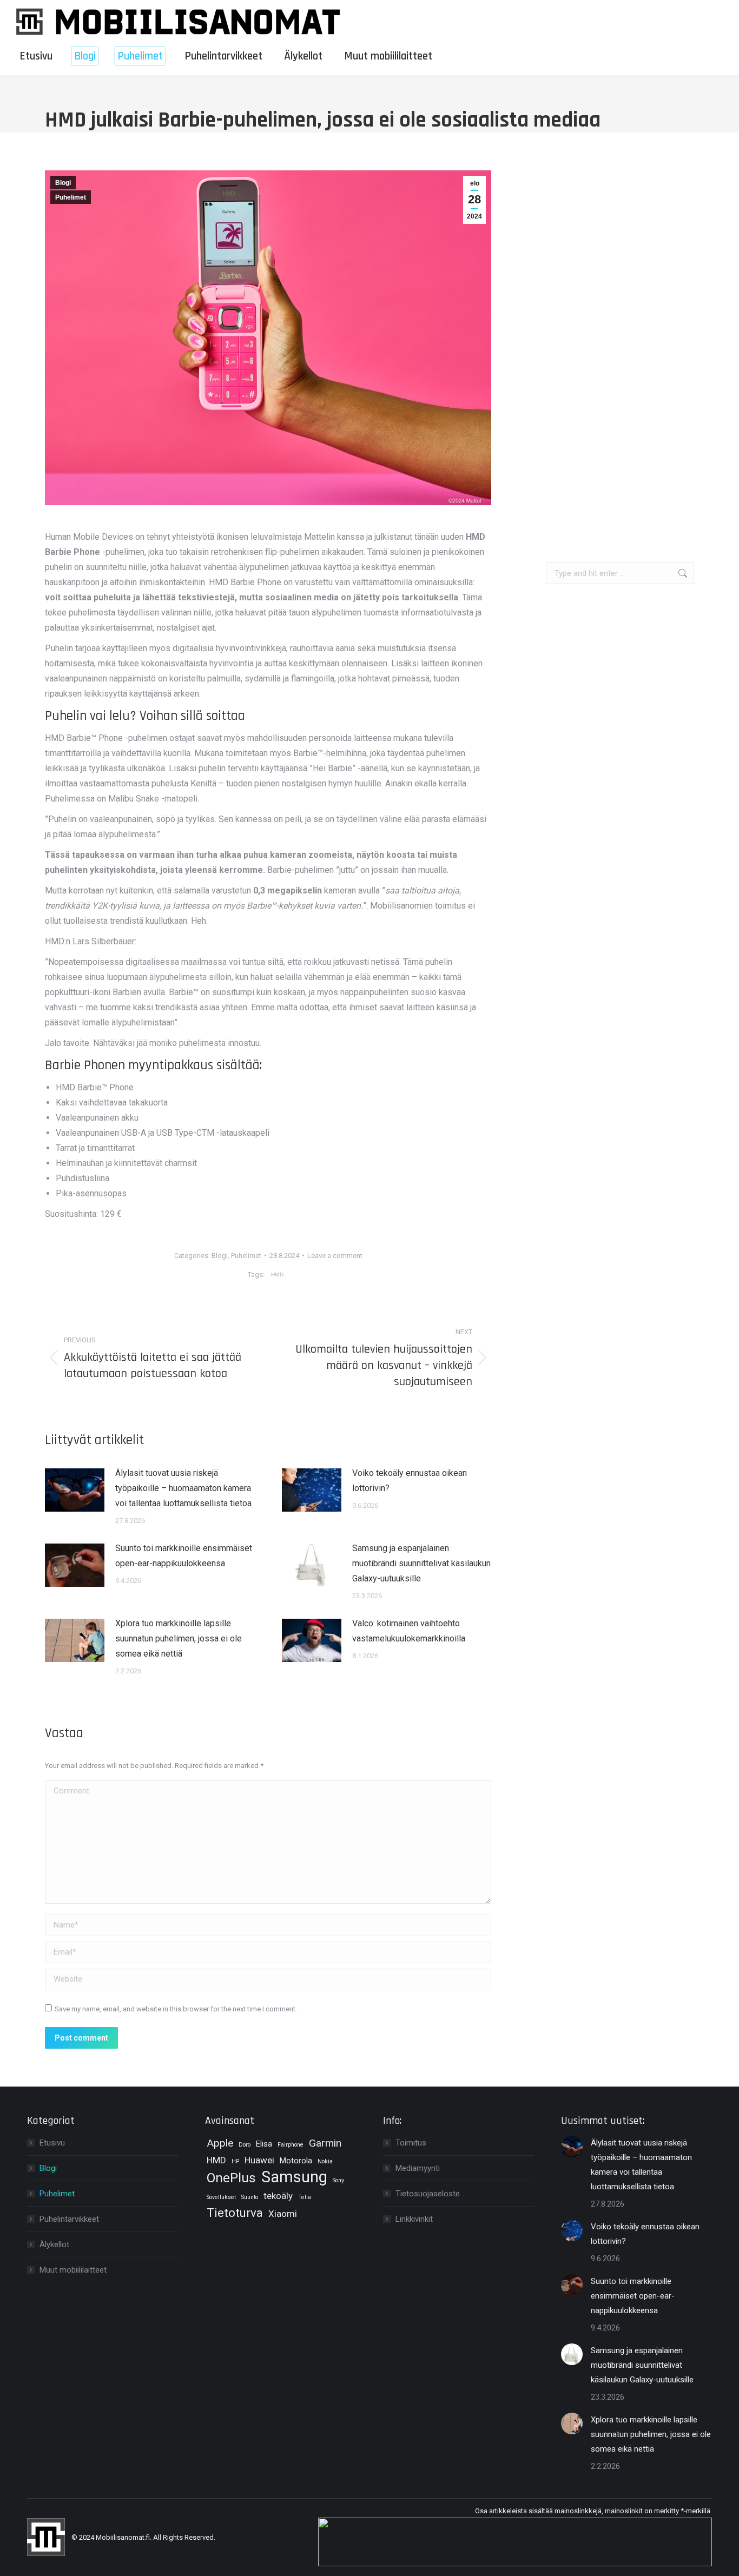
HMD (277, 1274)
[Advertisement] (620, 333)
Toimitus (411, 2143)
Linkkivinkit (414, 2219)
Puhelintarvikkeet (69, 2219)
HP (235, 2161)
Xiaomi (283, 2214)
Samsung (294, 2177)
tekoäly (278, 2196)
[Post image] (75, 1490)
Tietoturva (235, 2213)
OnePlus (231, 2178)
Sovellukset (221, 2197)
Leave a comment (335, 1256)
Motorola (296, 2161)
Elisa (264, 2144)
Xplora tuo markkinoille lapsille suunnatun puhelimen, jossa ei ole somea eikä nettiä (179, 1638)
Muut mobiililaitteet (73, 2270)
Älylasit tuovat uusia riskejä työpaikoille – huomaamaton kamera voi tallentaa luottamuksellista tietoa (183, 1488)
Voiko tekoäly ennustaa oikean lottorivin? (410, 1481)
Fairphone (291, 2145)
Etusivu (52, 2143)
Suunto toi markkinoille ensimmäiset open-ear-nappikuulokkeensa (184, 1556)
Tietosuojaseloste (428, 2194)
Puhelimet (71, 197)
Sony (338, 2180)
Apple (220, 2143)
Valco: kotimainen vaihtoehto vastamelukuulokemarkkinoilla (409, 1631)
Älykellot (54, 2244)
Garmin (325, 2143)
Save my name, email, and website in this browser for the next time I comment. (176, 2009)
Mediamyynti (418, 2168)
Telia (305, 2197)
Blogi (63, 183)
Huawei (259, 2160)
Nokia (325, 2161)
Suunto (250, 2197)
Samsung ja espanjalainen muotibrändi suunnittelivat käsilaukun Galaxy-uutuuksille (421, 1563)
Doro (245, 2145)
